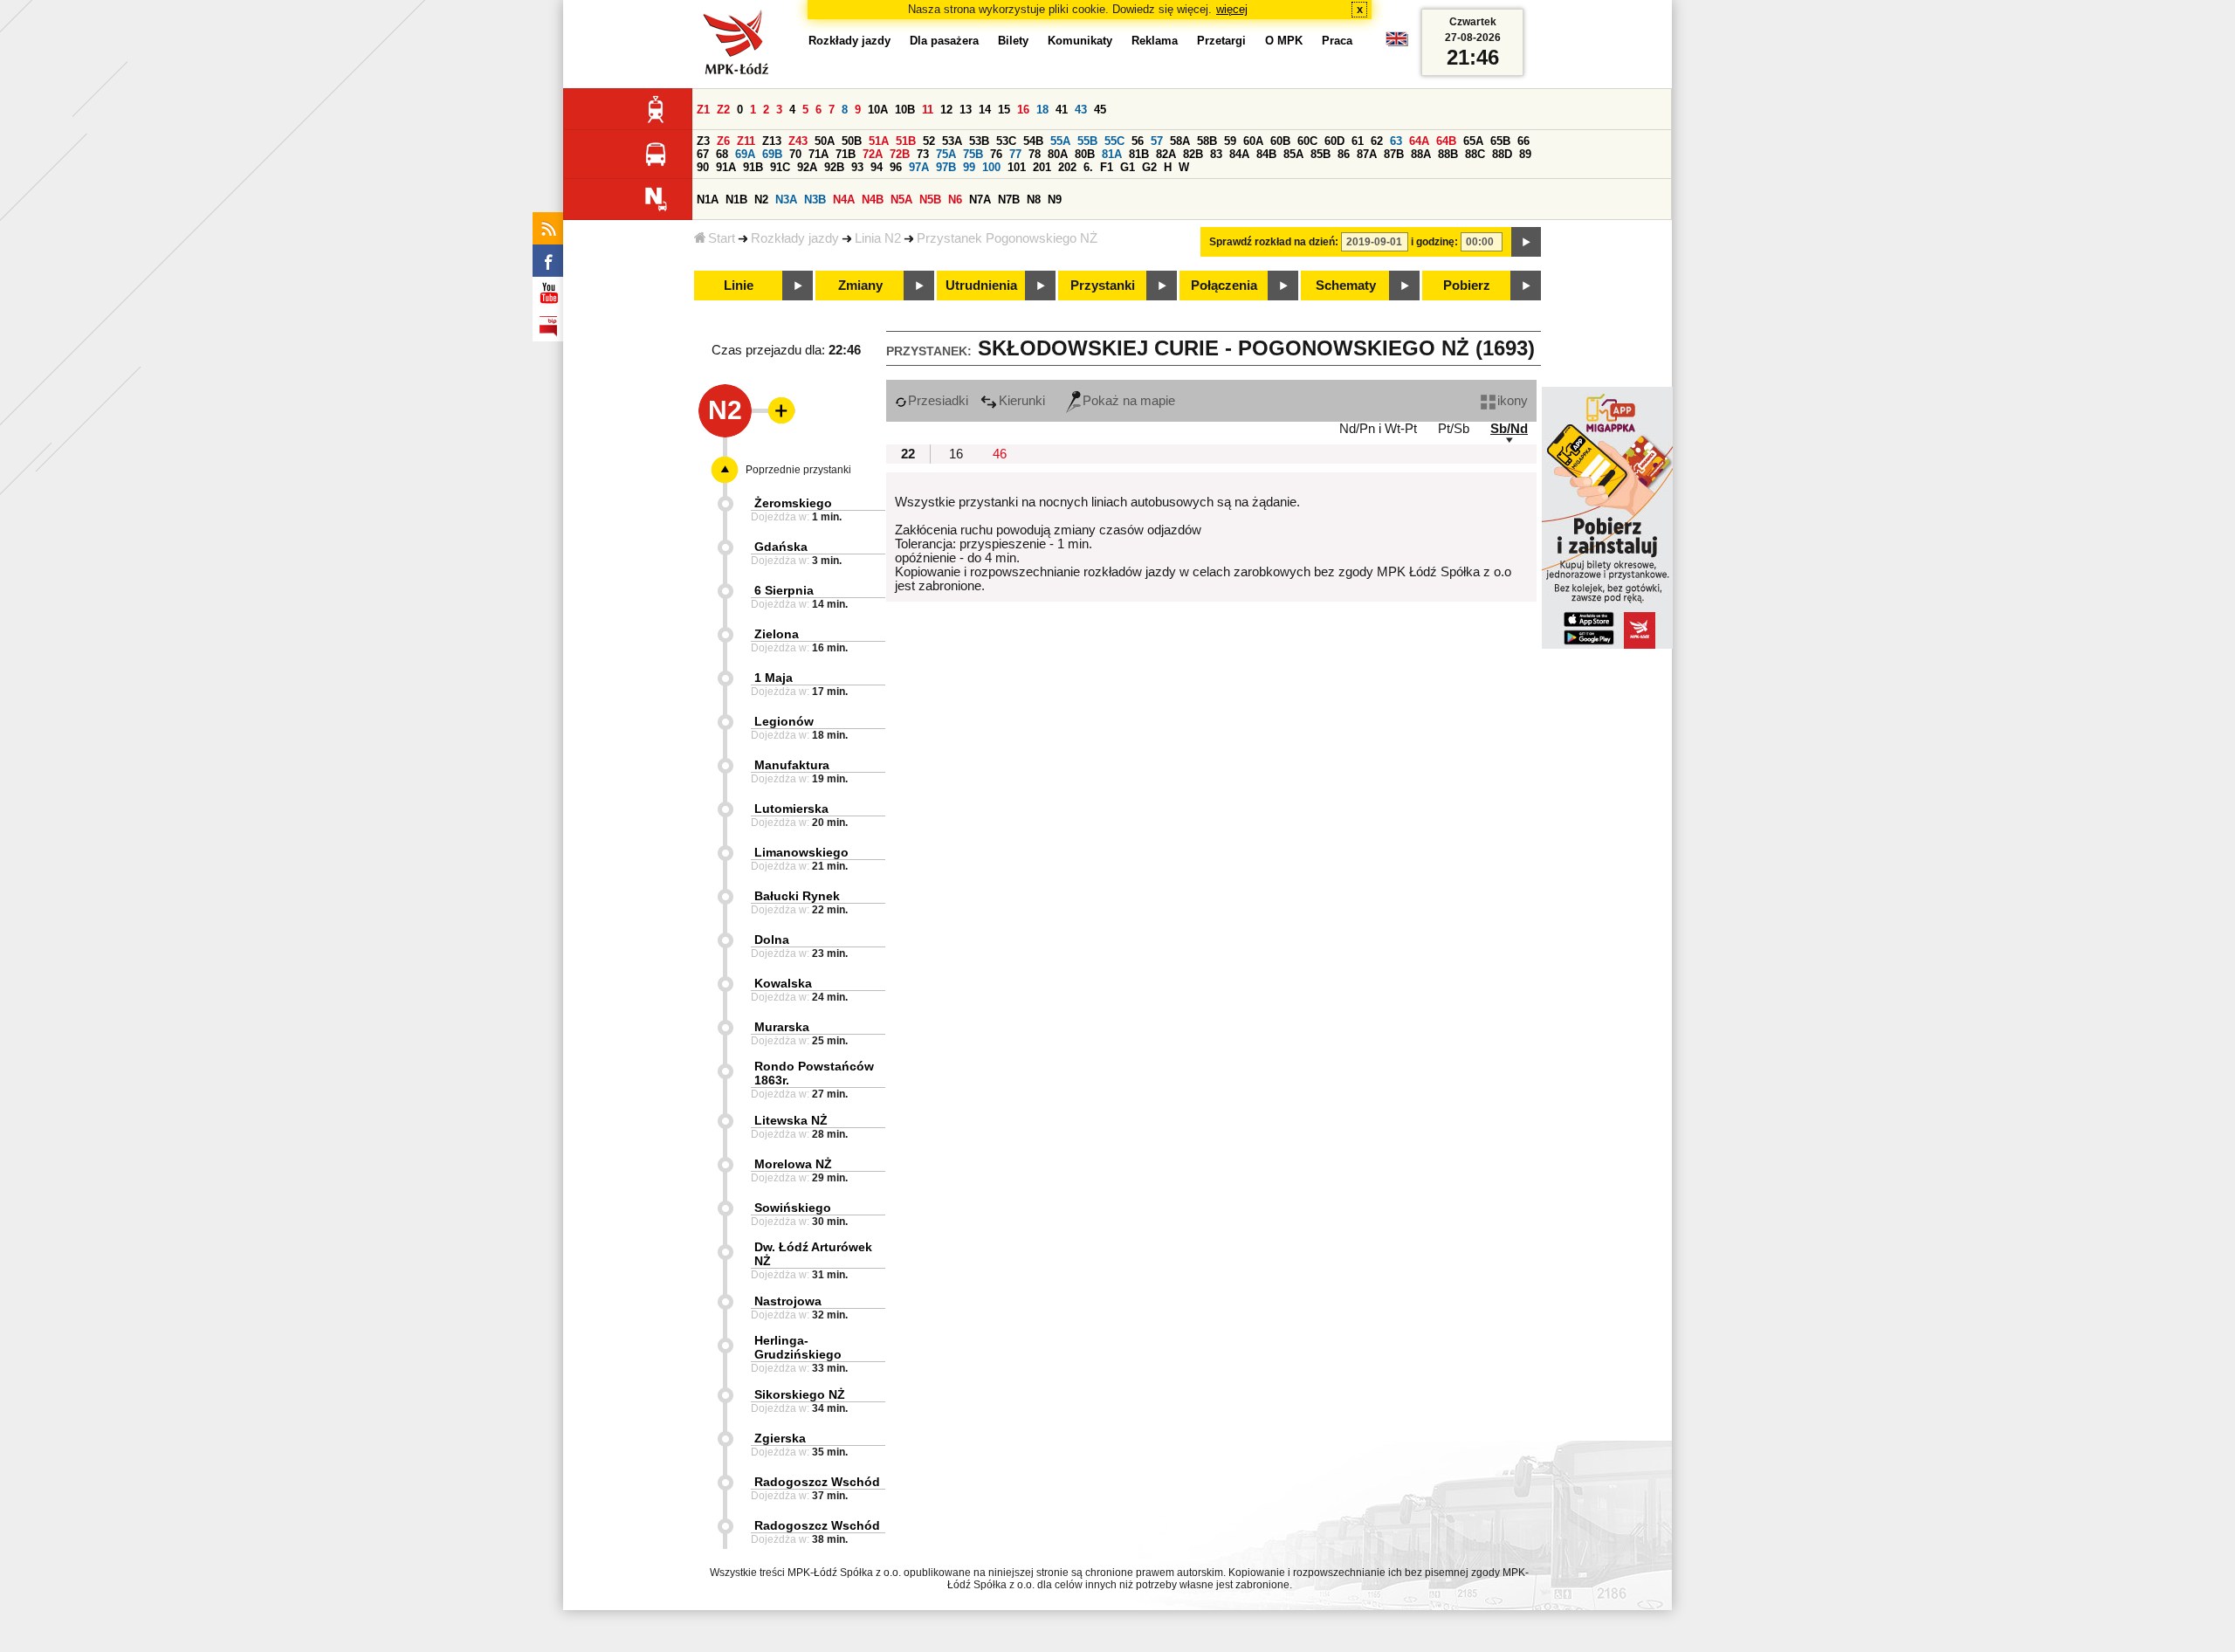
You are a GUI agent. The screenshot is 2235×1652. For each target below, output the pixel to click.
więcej (1232, 9)
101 (1017, 167)
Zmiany (860, 286)
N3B (815, 200)
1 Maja (774, 678)
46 (1000, 454)
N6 (955, 200)
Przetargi (1221, 41)
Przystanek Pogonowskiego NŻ (1007, 238)
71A (818, 154)
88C (1475, 154)
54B (1033, 141)
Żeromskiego (793, 503)
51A (879, 141)
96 (896, 167)
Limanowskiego (801, 852)
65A (1473, 141)
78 (1035, 154)
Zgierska (780, 1438)
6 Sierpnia (784, 590)
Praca (1337, 41)
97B (946, 167)
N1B (736, 200)
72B (900, 154)
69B (772, 154)
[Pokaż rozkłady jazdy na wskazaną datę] (1526, 242)
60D (1334, 141)
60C (1307, 141)
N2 (761, 200)
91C (780, 167)
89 (1525, 154)
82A (1166, 154)
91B (753, 167)
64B (1446, 141)
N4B (873, 200)
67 (703, 154)
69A (745, 154)
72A (873, 154)
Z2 (723, 110)
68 (722, 154)
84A (1239, 154)
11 (928, 110)
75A (946, 154)
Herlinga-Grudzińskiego (798, 1347)
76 (996, 154)
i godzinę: (1434, 242)
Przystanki (1103, 286)
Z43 (798, 141)
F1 (1107, 167)
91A (726, 167)
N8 (1034, 200)
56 (1138, 141)
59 (1230, 141)
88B (1448, 154)
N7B (1009, 200)
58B (1207, 141)
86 (1344, 154)
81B (1139, 154)
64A (1419, 141)
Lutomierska (791, 809)
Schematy (1346, 286)
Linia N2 (878, 238)
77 (1015, 154)
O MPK (1284, 41)
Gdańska (781, 547)
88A (1421, 154)
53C (1006, 141)
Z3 (703, 141)
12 (946, 110)
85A (1293, 154)
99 (969, 167)
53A (952, 141)
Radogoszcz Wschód (817, 1482)
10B (905, 110)
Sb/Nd (1509, 429)
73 (923, 154)
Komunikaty (1080, 41)
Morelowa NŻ (793, 1164)
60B (1280, 141)
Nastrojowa (788, 1301)
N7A (980, 200)
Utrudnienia (981, 286)
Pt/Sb (1454, 429)
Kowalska (783, 983)
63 (1396, 141)
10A (878, 110)
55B (1087, 141)
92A (807, 167)
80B (1085, 154)
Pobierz (1467, 286)
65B (1500, 141)
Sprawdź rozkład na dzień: (1274, 242)
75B (973, 154)
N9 (1055, 200)
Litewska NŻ (791, 1120)
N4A (844, 200)
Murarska (782, 1027)
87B (1394, 154)
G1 (1128, 167)
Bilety (1013, 41)
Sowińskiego (793, 1208)
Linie (739, 286)
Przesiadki (938, 401)
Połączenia (1224, 286)
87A (1367, 154)
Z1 (703, 110)
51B (906, 141)
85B (1320, 154)
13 (966, 110)
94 (877, 167)
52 (929, 141)
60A (1253, 141)
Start (722, 238)
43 (1081, 110)
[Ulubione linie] (776, 410)
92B (834, 167)
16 (1023, 110)
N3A (786, 200)
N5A (901, 200)
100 (991, 167)
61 (1358, 141)
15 (1004, 110)
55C (1114, 141)
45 (1100, 110)
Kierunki (1022, 401)
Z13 (772, 141)
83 (1216, 154)
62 (1377, 141)
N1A (708, 200)
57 (1157, 141)
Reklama (1155, 41)
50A (825, 141)
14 (985, 110)
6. (1088, 167)
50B (852, 141)
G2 (1149, 167)
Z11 (746, 141)
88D (1502, 154)
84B (1266, 154)
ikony (1513, 401)
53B (979, 141)
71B (846, 154)
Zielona (777, 634)
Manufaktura (792, 765)
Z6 (723, 141)
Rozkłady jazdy (795, 238)
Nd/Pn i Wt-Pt (1378, 429)
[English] (1397, 43)
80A (1058, 154)
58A (1180, 141)
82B (1193, 154)
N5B (930, 200)
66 (1523, 141)
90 (703, 167)
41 (1062, 110)
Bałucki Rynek (797, 896)
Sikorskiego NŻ (800, 1394)
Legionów (784, 721)
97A (919, 167)
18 (1042, 110)
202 (1067, 167)
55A (1060, 141)
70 (795, 154)
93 (857, 167)
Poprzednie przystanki (798, 470)
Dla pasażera (944, 41)
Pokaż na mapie (1129, 401)
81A (1112, 154)
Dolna (772, 940)
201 (1042, 167)
